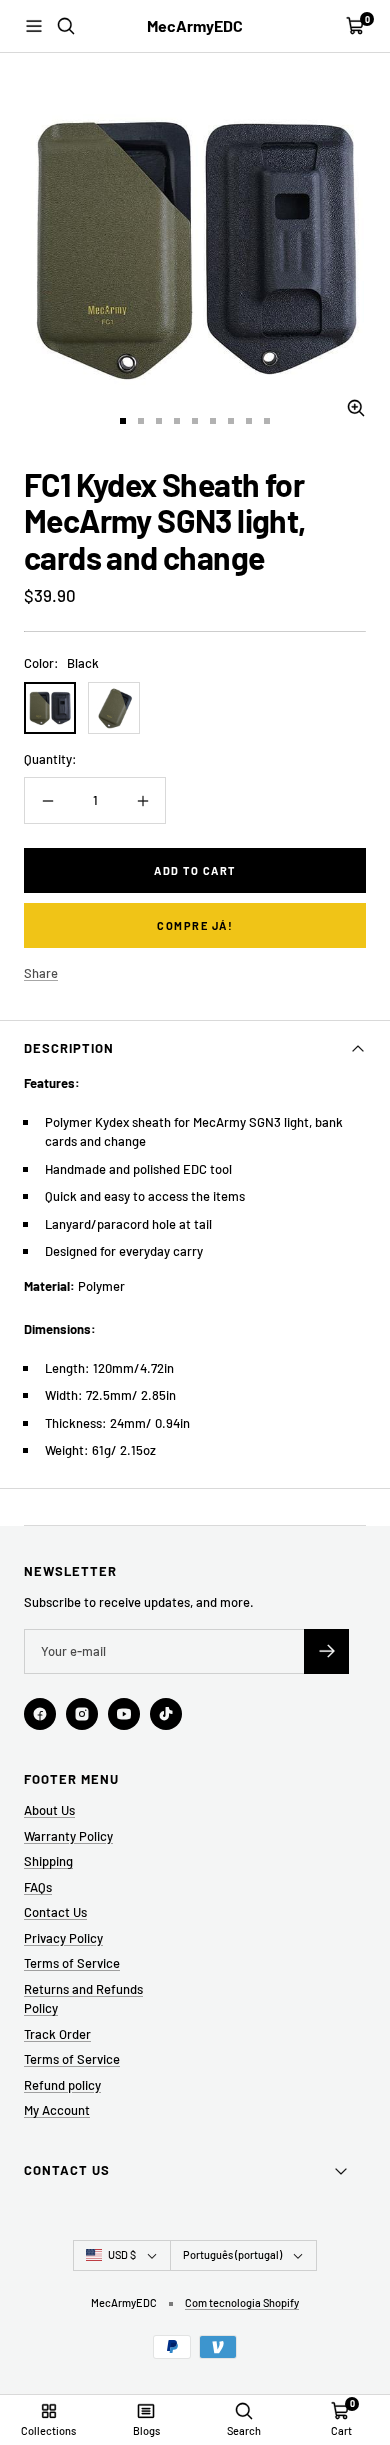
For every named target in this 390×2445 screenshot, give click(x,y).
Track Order (57, 2034)
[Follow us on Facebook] (40, 1714)
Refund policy (62, 2085)
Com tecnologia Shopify (242, 2302)
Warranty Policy (68, 1836)
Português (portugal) (232, 2254)
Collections (48, 2430)
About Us (49, 1810)
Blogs (146, 2430)
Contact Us (55, 1912)
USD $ (122, 2254)
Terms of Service (72, 1963)
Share (41, 973)
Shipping (48, 1861)
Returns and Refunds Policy (83, 1999)
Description (69, 1048)
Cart (341, 2430)
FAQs (38, 1887)
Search (244, 2430)
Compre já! (195, 925)
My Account (57, 2110)
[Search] (66, 26)
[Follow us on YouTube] (124, 1714)
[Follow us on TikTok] (166, 1714)
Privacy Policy (63, 1938)
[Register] (326, 1651)
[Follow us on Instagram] (82, 1714)
